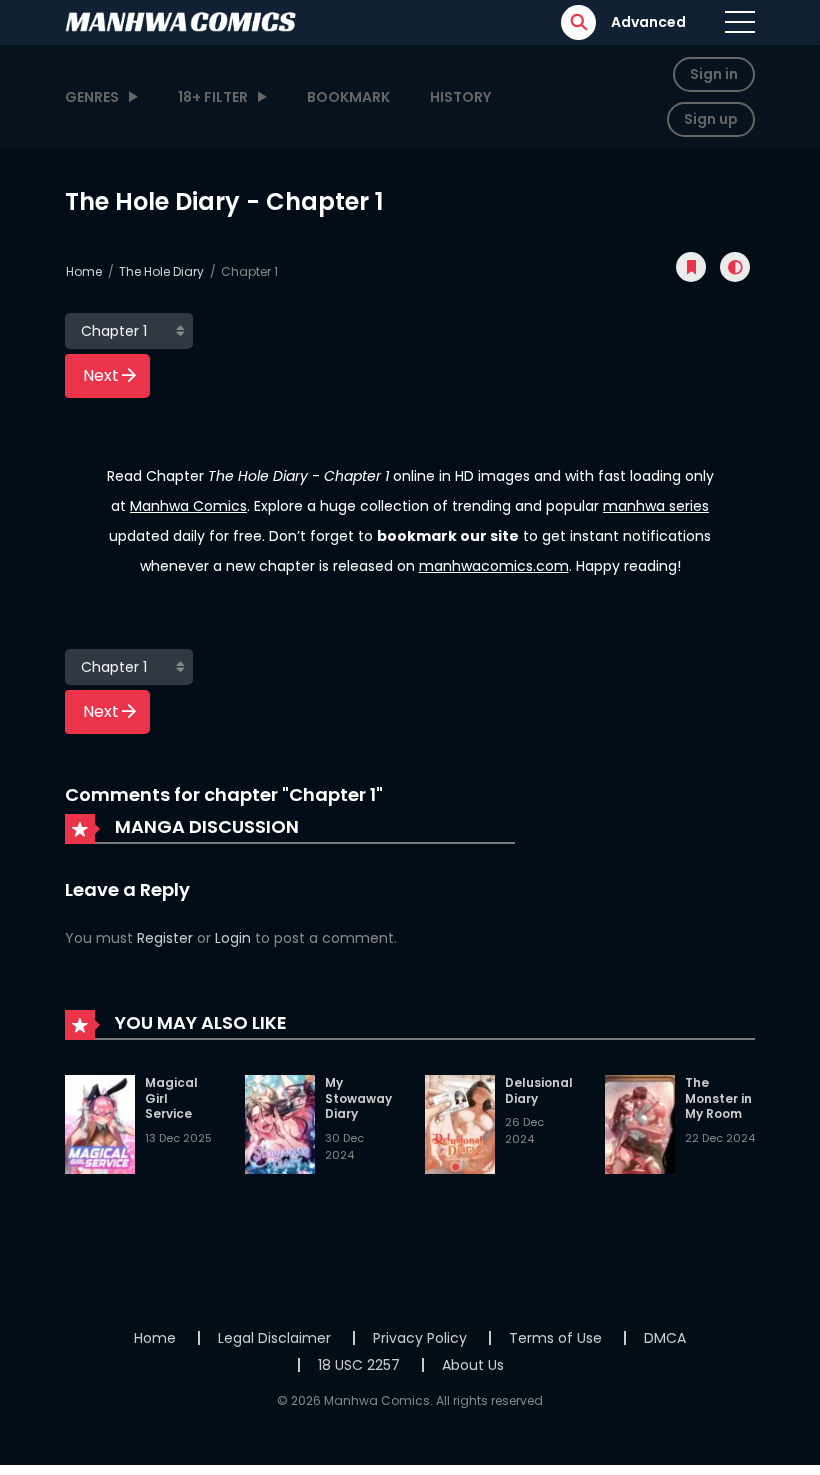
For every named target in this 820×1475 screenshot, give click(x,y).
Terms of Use (555, 1338)
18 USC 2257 (359, 1365)
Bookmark (348, 97)
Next (101, 375)
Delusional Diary (539, 1090)
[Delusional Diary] (460, 1124)
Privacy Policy (420, 1338)
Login (233, 938)
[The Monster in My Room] (640, 1124)
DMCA (665, 1338)
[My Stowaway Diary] (280, 1124)
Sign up (711, 119)
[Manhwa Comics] (181, 21)
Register (165, 938)
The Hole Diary (161, 271)
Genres (92, 97)
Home (84, 271)
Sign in (714, 74)
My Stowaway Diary (358, 1098)
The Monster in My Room (718, 1098)
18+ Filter (213, 97)
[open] (740, 22)
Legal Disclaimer (274, 1338)
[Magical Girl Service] (100, 1124)
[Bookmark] (691, 267)
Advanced (648, 22)
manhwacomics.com (494, 566)
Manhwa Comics (188, 506)
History (460, 97)
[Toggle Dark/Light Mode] (735, 267)
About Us (473, 1365)
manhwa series (656, 506)
